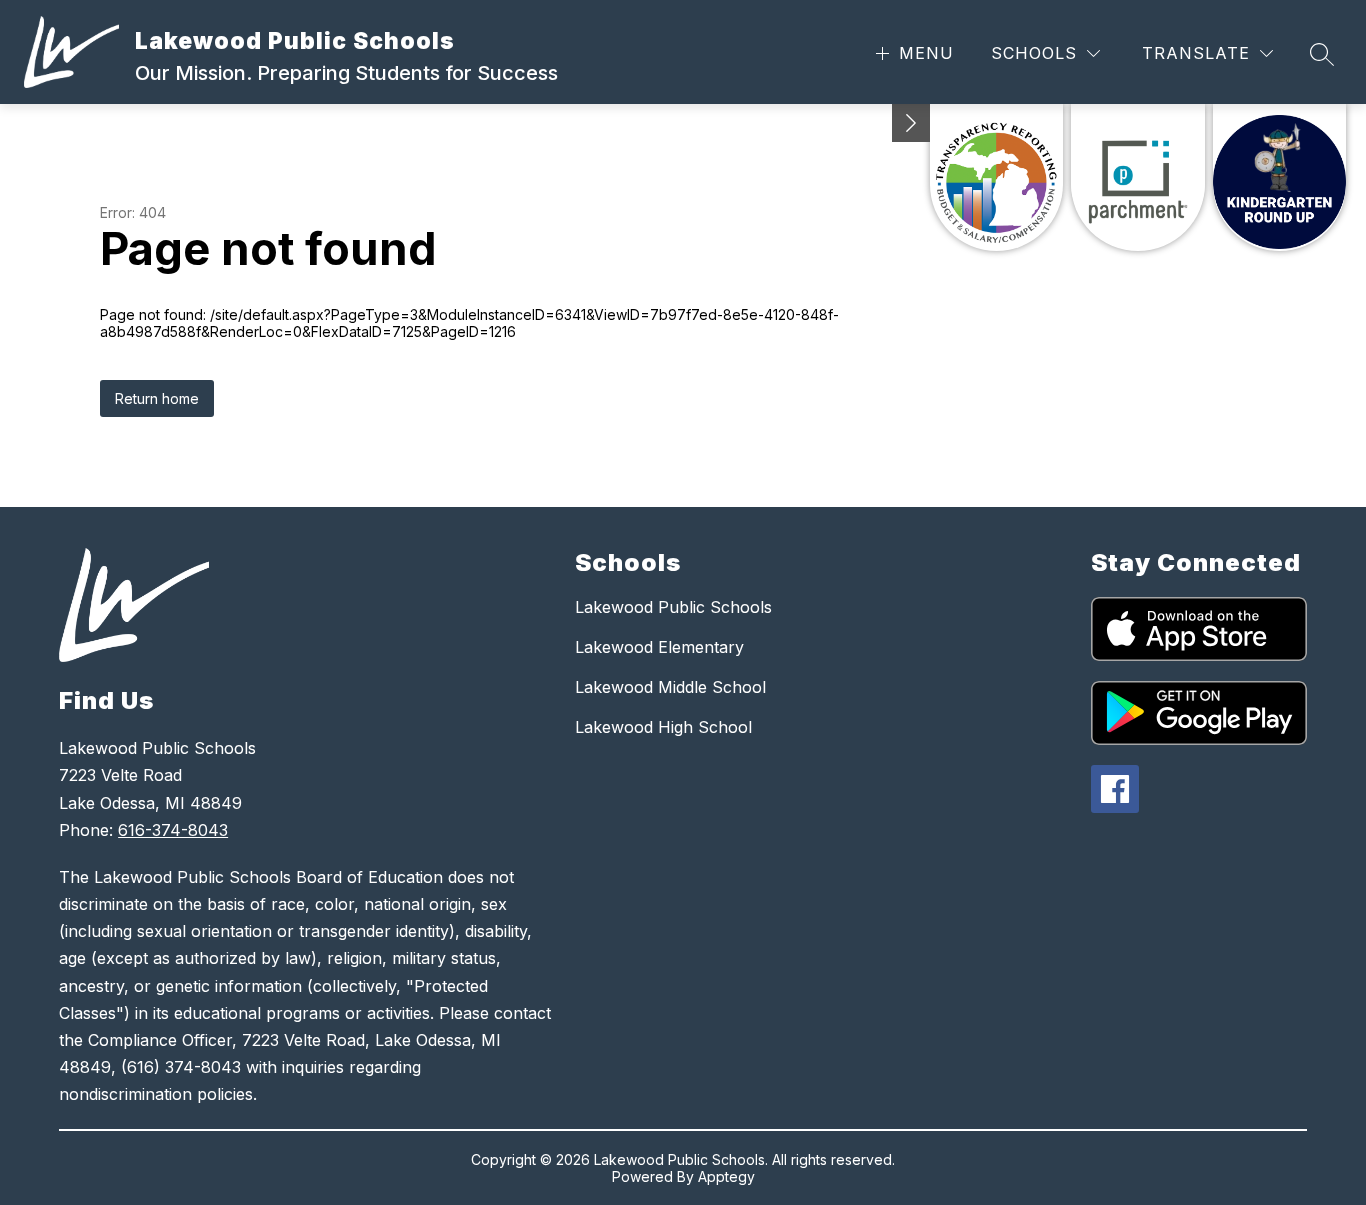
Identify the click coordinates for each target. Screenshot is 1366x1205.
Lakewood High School (663, 727)
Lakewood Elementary (659, 647)
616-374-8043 (173, 830)
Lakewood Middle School (670, 687)
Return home (157, 398)
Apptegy (726, 1176)
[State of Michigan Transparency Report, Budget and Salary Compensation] (996, 177)
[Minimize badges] (911, 123)
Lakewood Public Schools (673, 607)
